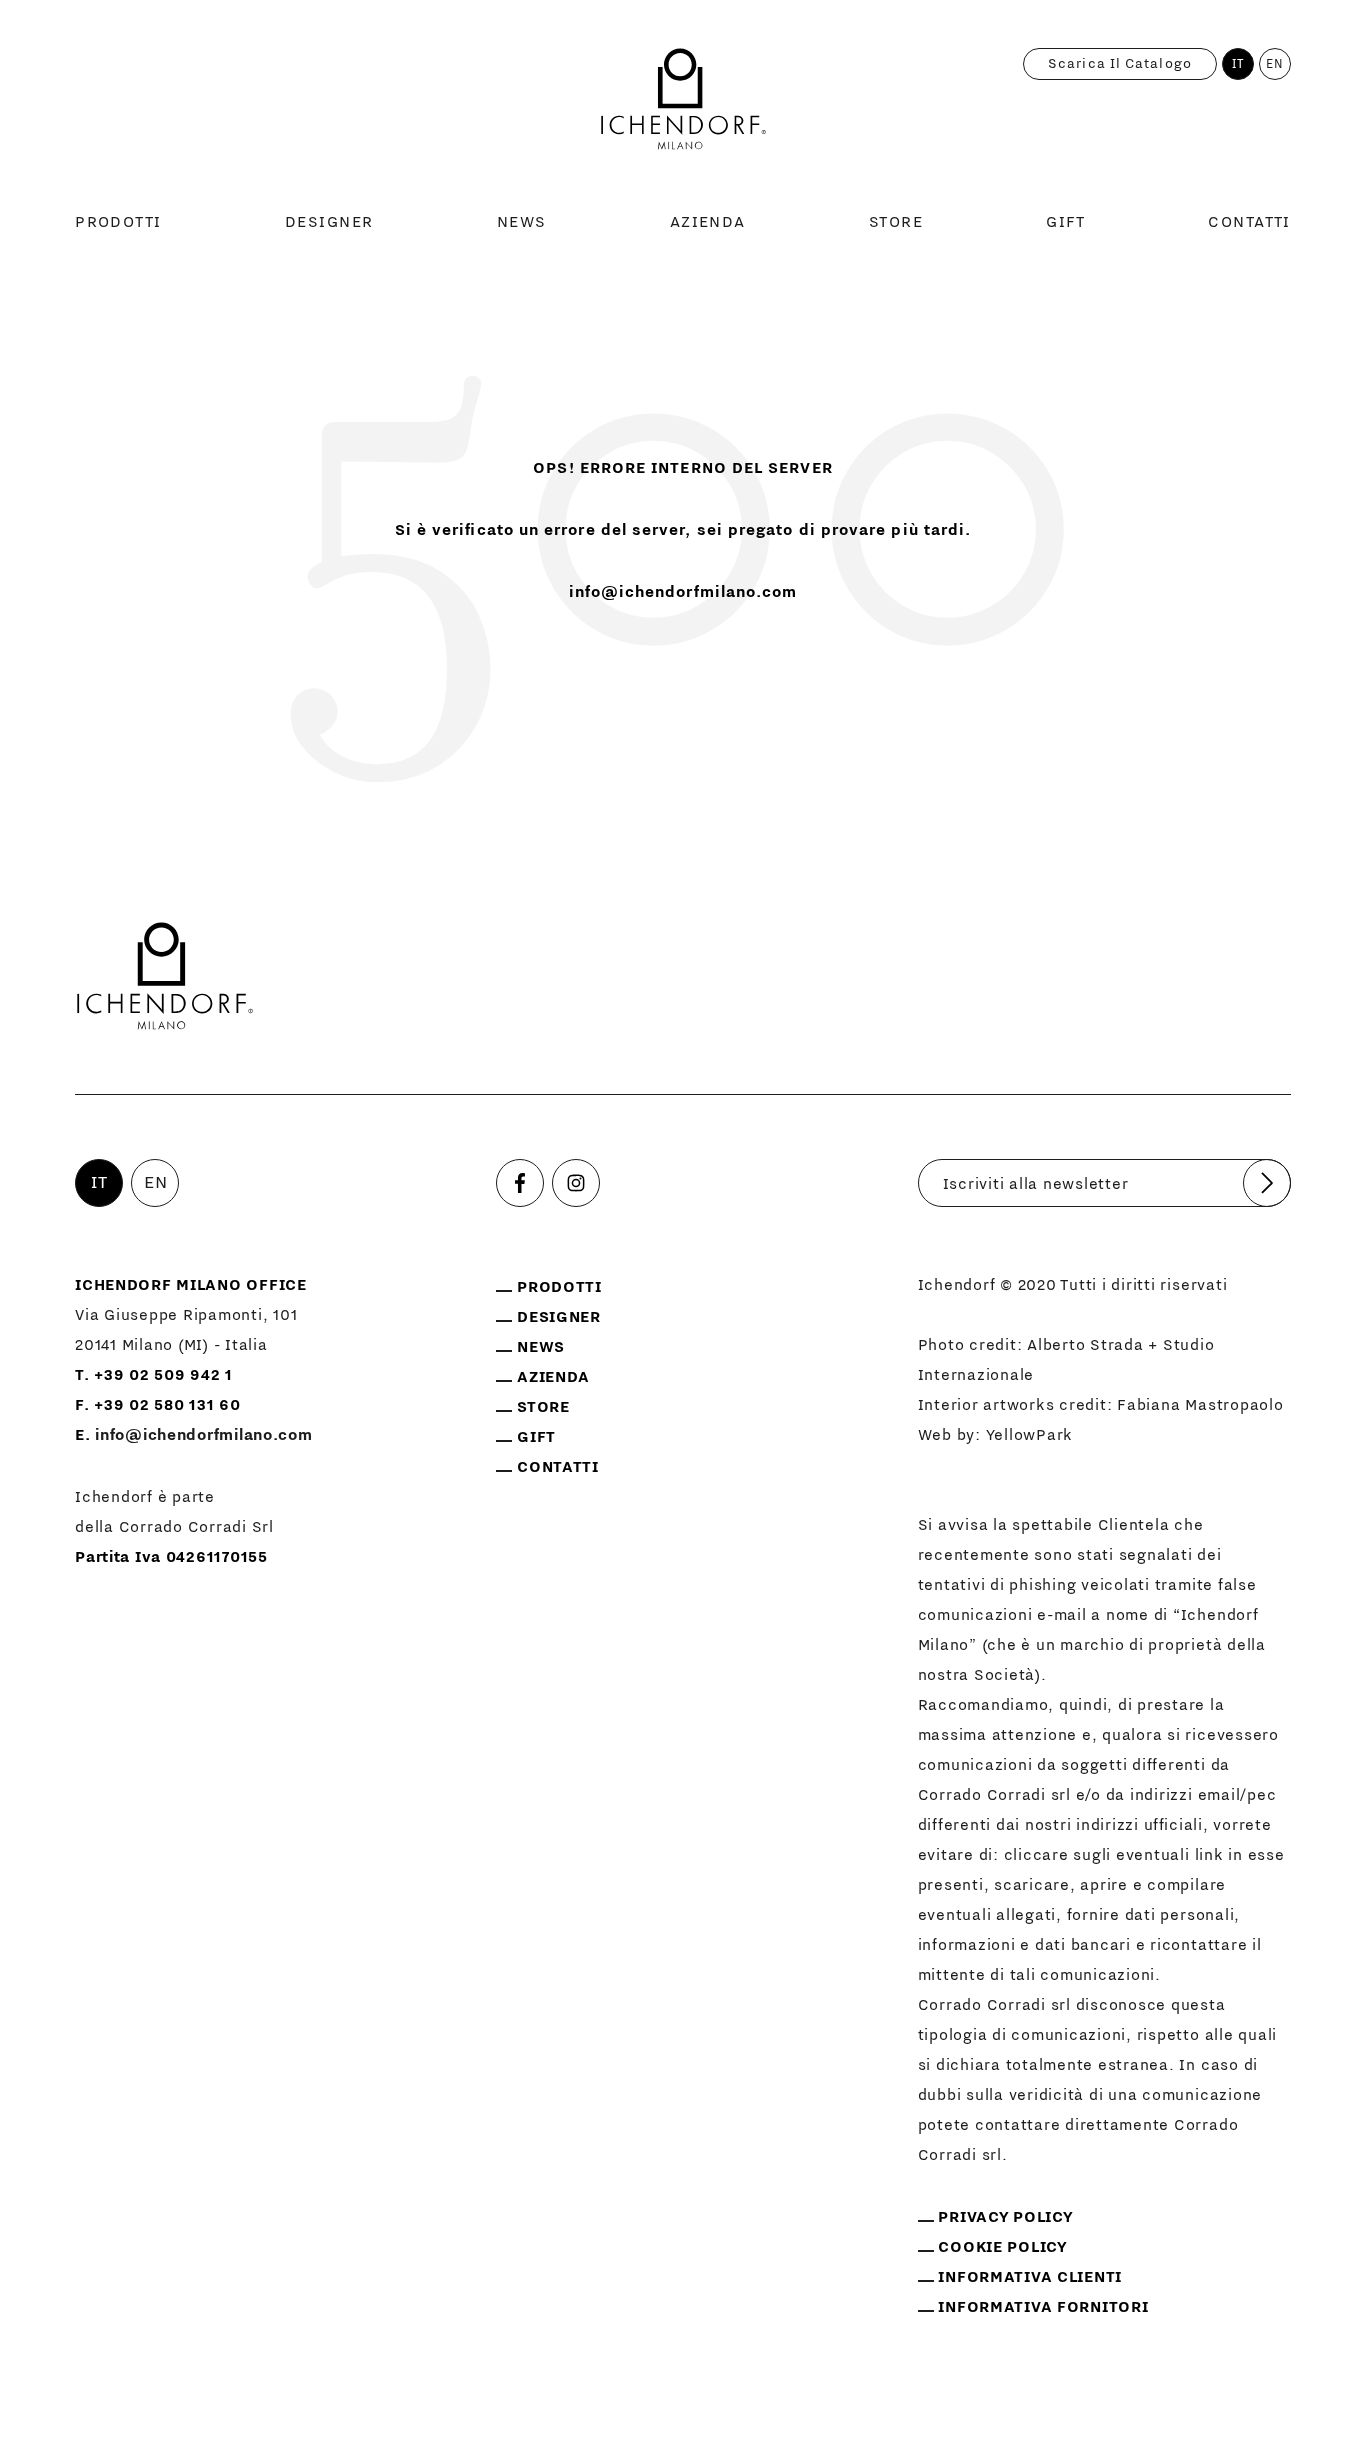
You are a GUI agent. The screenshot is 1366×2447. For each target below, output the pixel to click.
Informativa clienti (1030, 2277)
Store (896, 222)
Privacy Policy (1005, 2217)
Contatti (1249, 222)
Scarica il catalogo (1120, 64)
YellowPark (1030, 1435)
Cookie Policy (1002, 2247)
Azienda (708, 222)
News (522, 222)
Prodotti (118, 222)
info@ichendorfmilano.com (683, 592)
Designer (329, 222)
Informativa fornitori (1043, 2307)
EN (1275, 64)
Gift (1065, 222)
